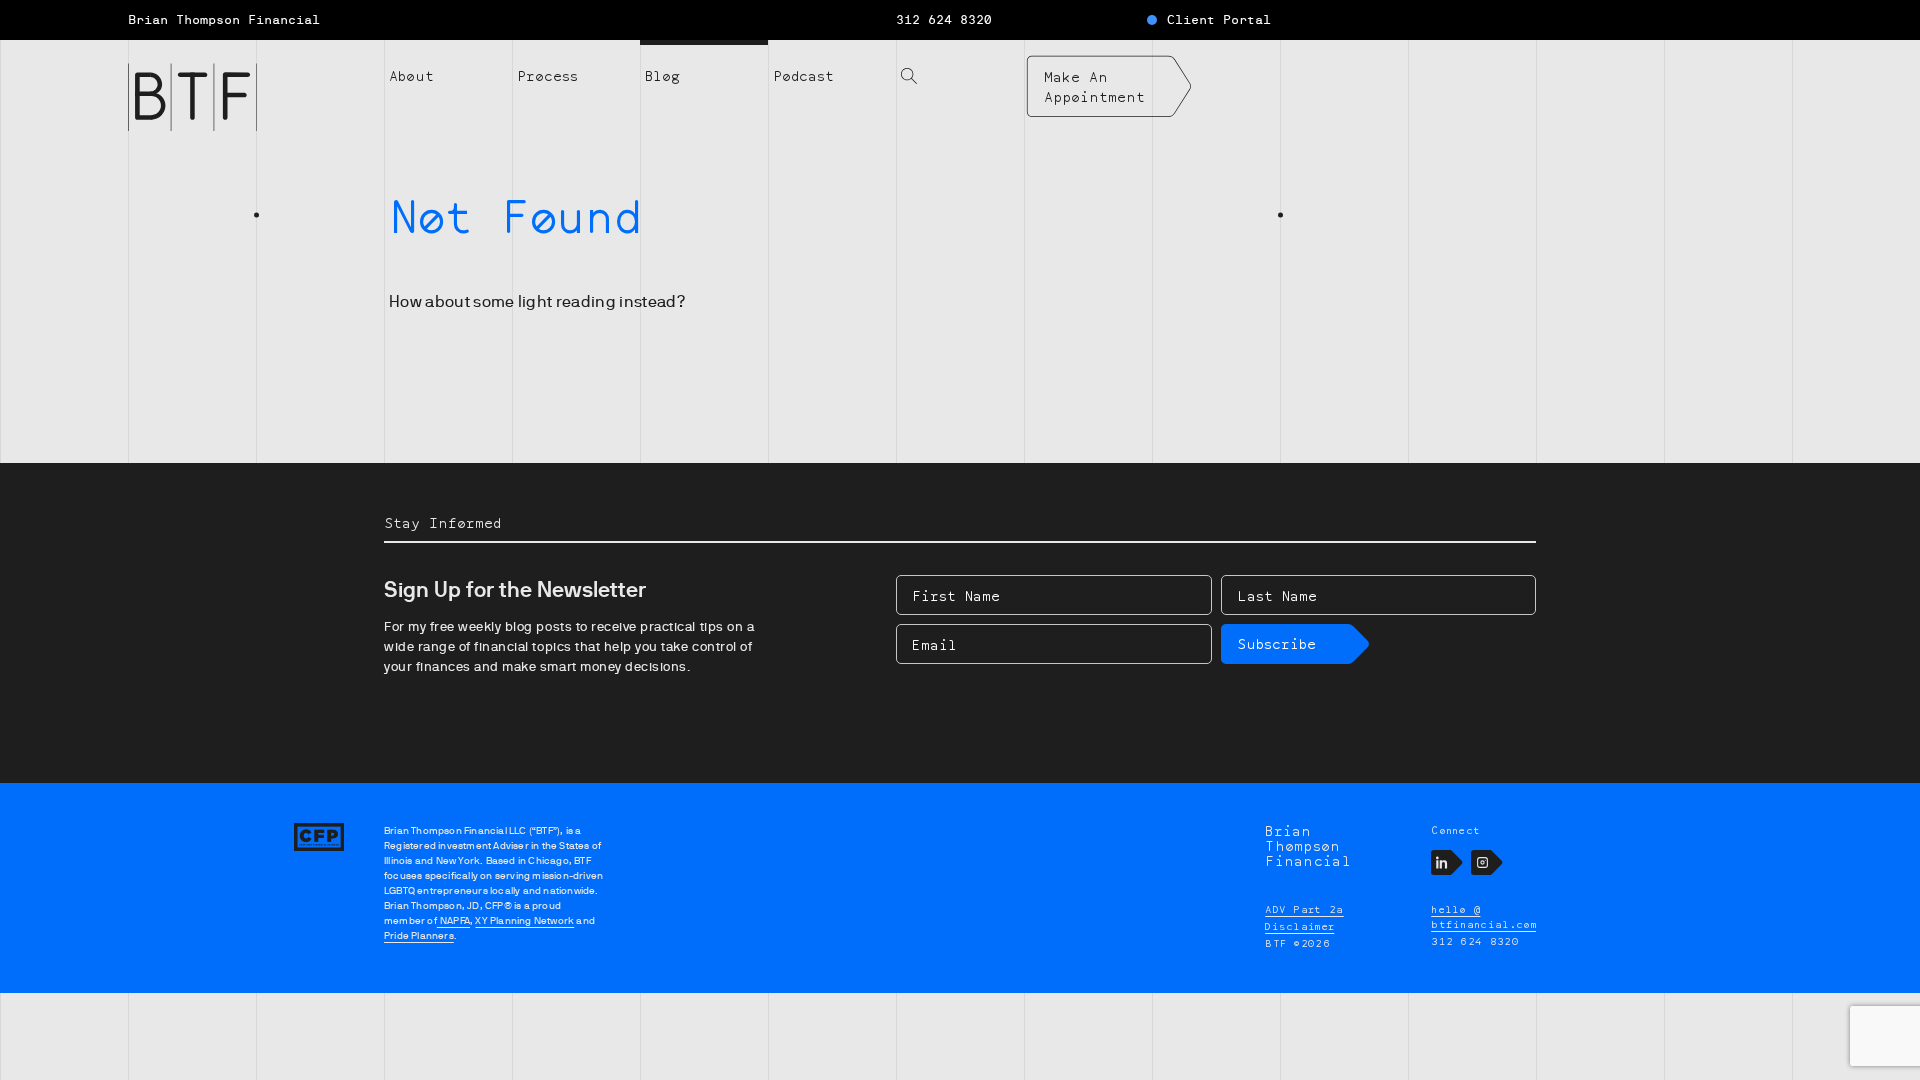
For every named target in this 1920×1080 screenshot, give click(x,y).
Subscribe (1276, 643)
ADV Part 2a (1304, 909)
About (411, 75)
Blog (662, 75)
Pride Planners (419, 935)
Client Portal (1219, 20)
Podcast (803, 75)
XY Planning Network (524, 920)
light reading (567, 302)
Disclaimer (1299, 926)
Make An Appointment (1094, 86)
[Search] (960, 64)
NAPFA (453, 920)
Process (547, 75)
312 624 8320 (944, 20)
